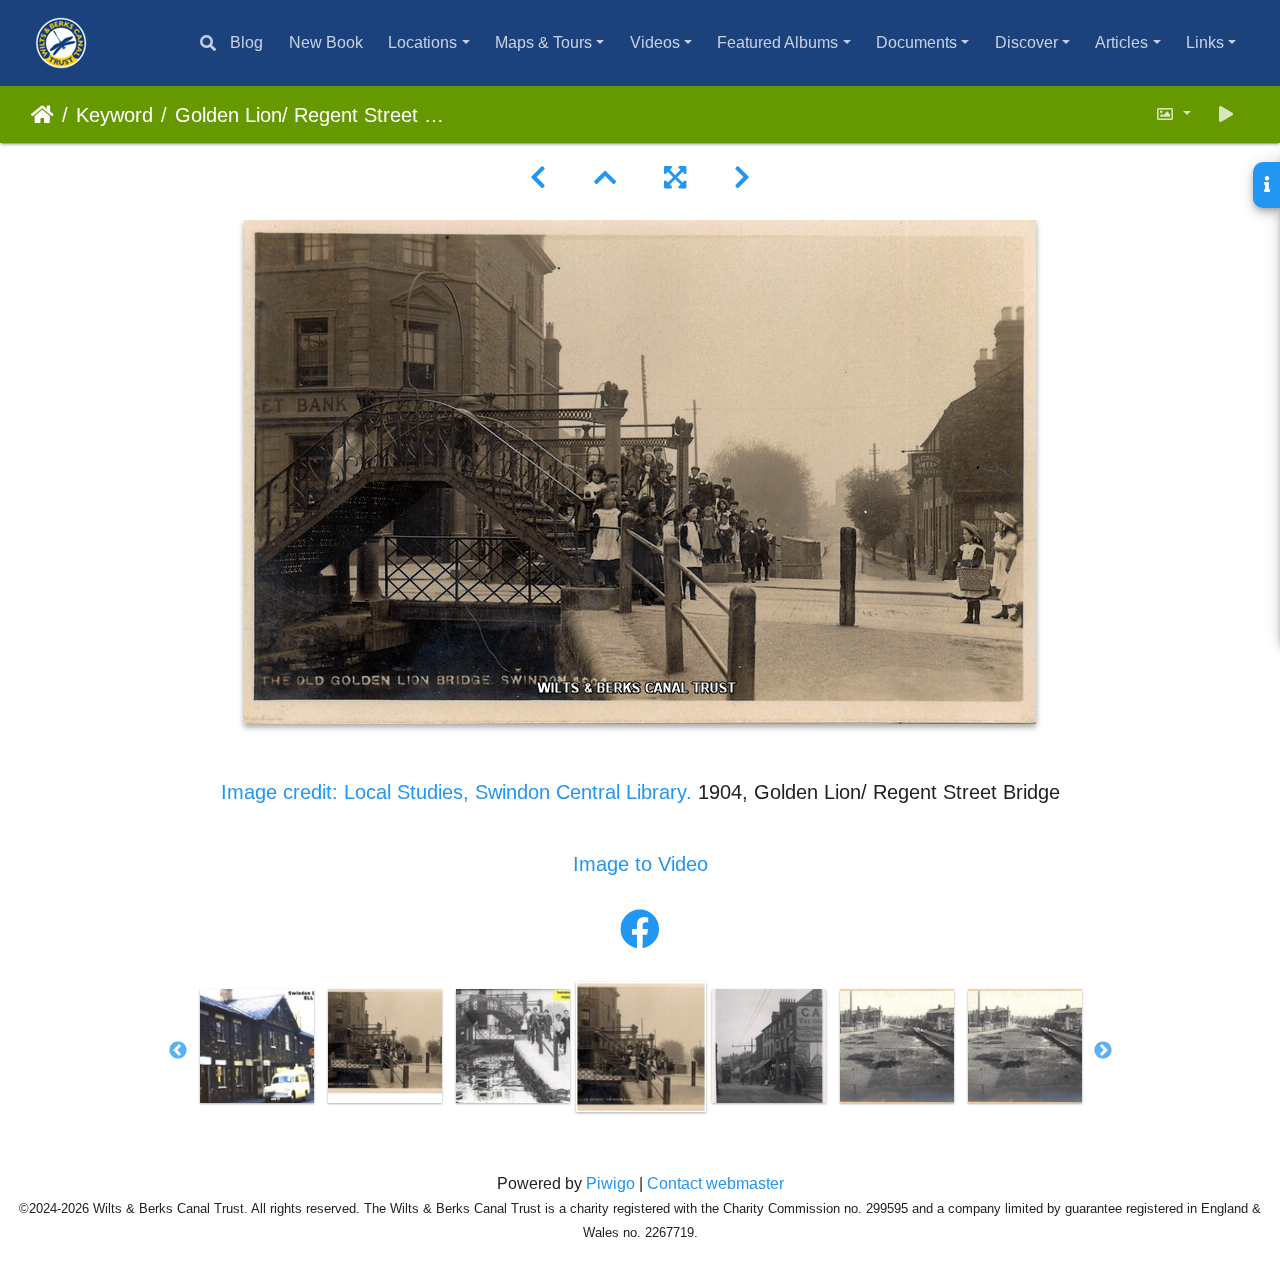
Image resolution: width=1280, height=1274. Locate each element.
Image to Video (640, 864)
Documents (916, 42)
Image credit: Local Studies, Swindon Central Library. (459, 792)
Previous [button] (178, 1051)
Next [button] (1103, 1051)
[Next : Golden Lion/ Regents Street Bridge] (742, 178)
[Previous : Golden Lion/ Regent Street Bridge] (538, 178)
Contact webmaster (715, 1183)
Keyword (114, 115)
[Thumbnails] (605, 178)
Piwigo (610, 1183)
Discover (1026, 42)
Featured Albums (777, 42)
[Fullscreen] (675, 178)
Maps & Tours (543, 42)
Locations (422, 42)
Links (1205, 42)
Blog (246, 42)
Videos (655, 42)
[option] (257, 1046)
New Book (326, 42)
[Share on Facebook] (640, 930)
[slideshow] (1226, 114)
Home (42, 115)
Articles (1121, 42)
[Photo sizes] (1173, 114)
